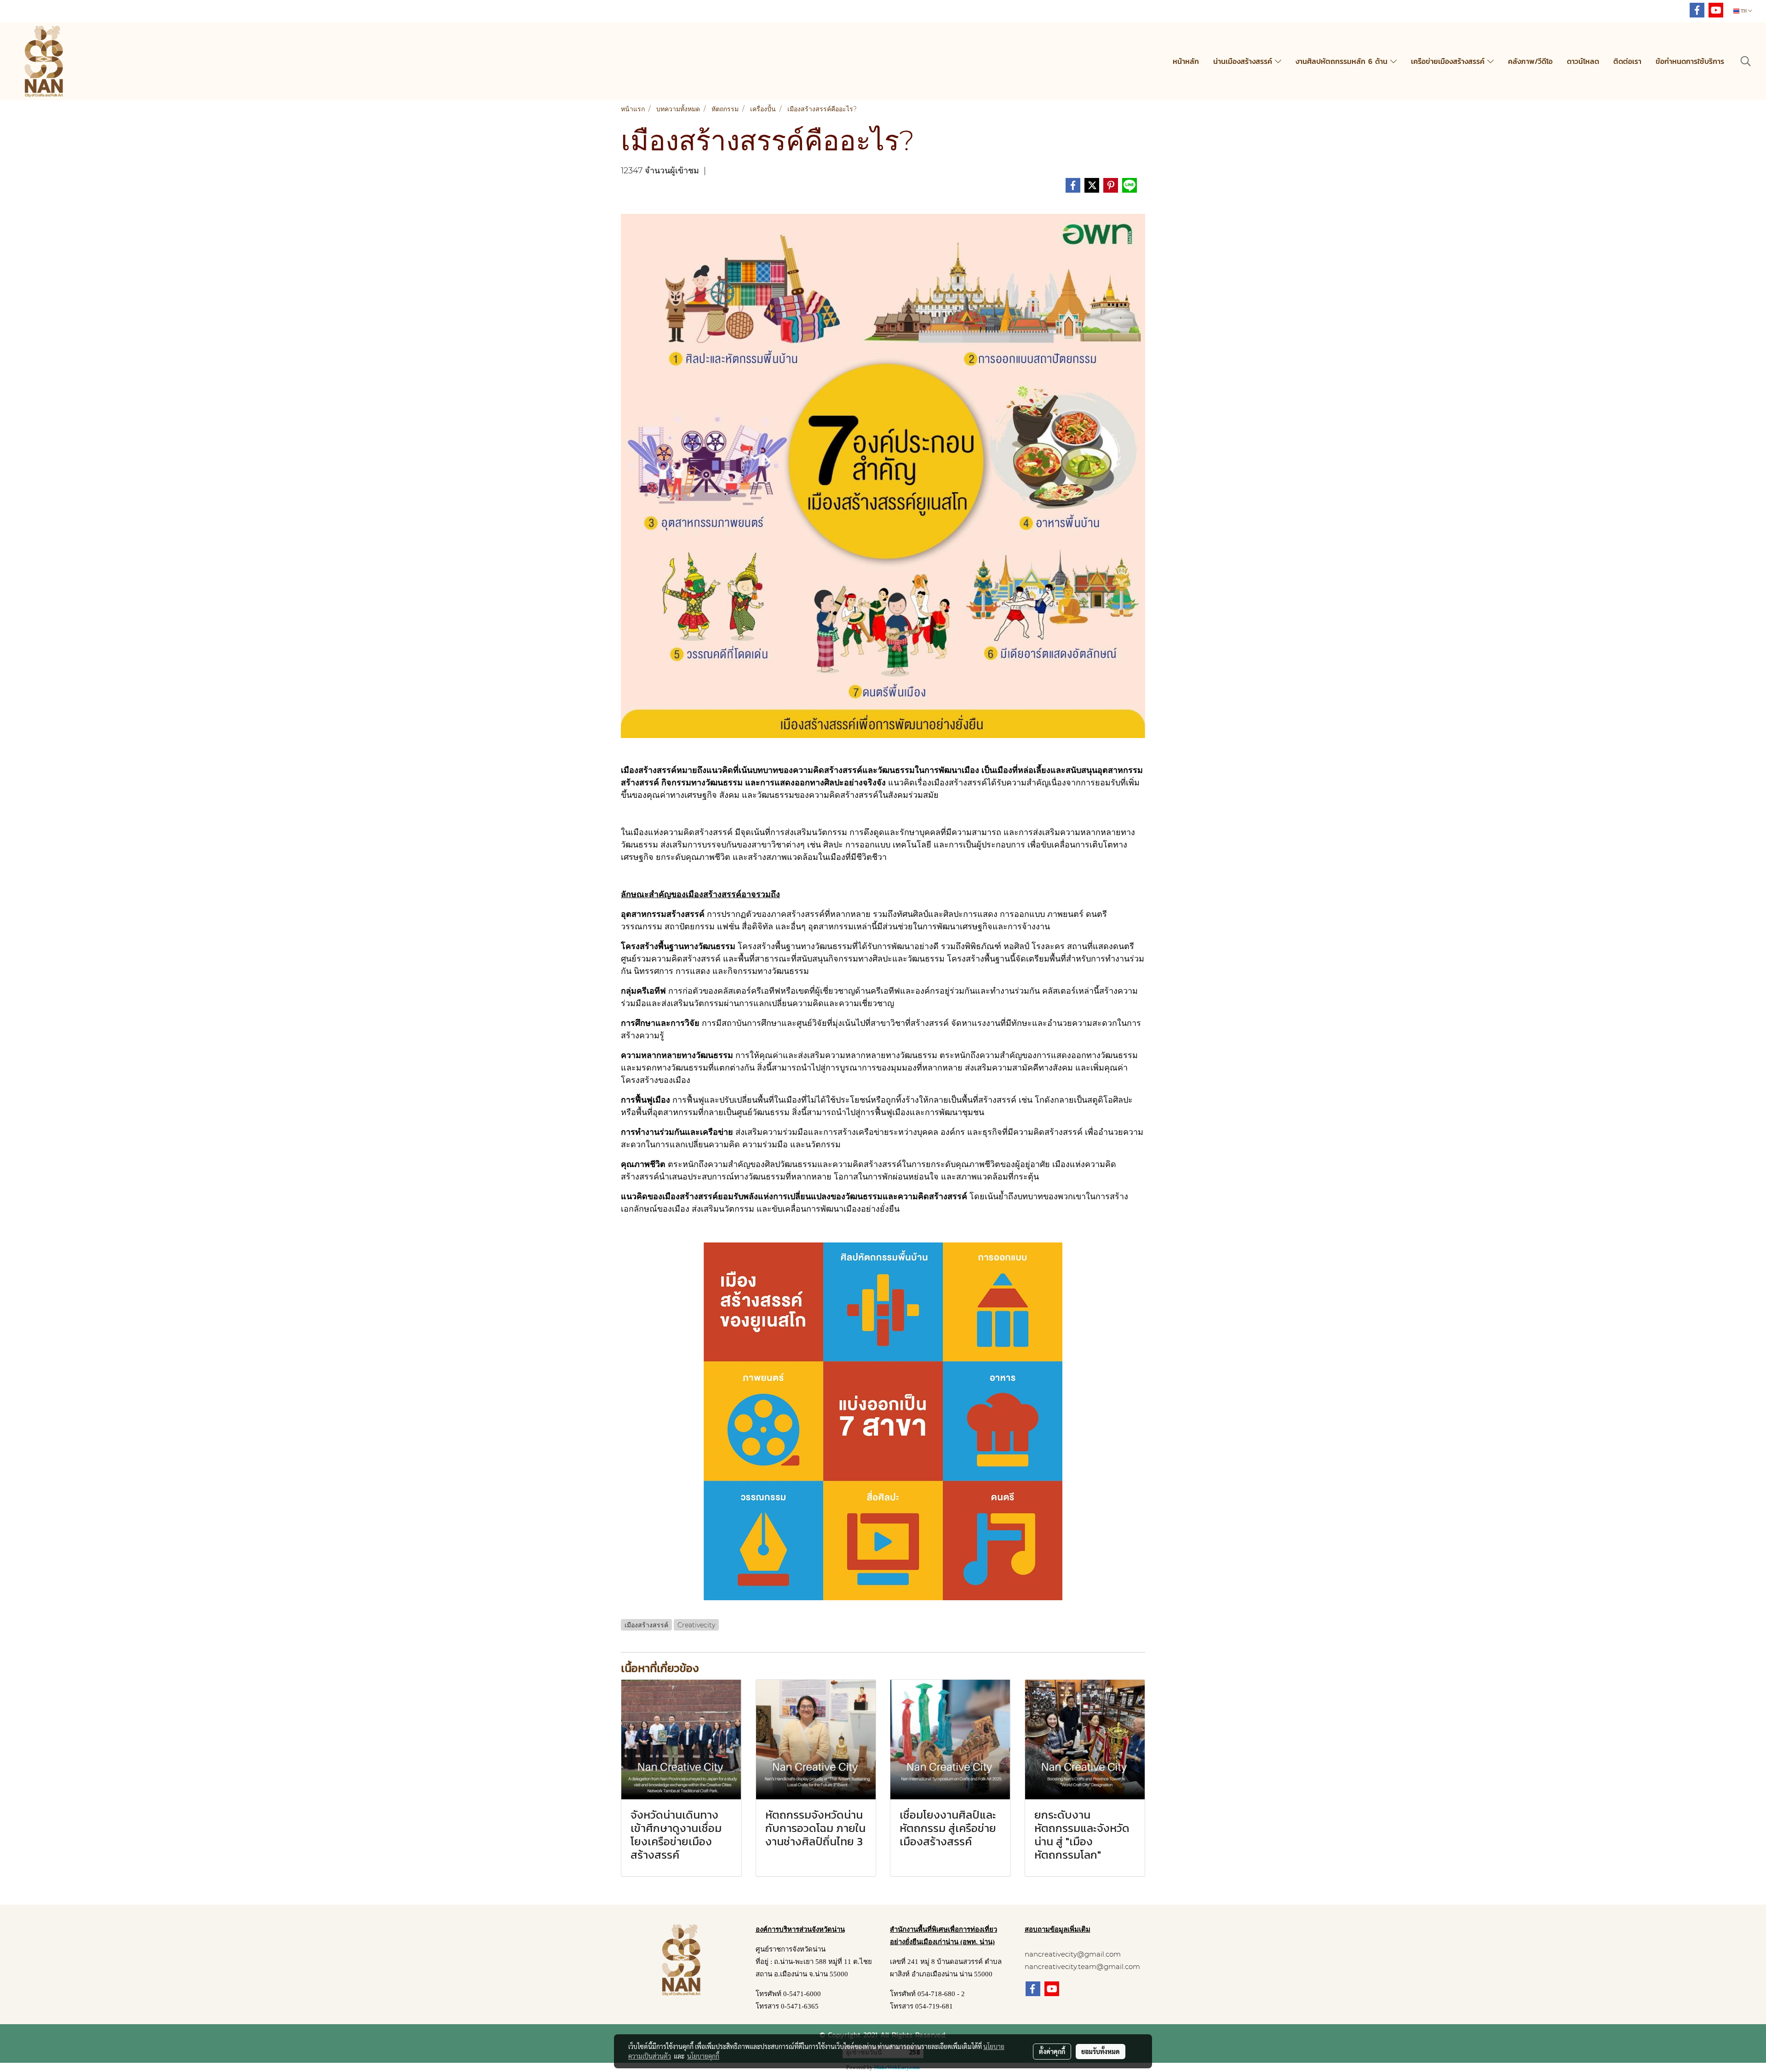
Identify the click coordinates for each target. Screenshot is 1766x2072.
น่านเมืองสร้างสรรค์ (1244, 61)
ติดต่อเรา (1627, 61)
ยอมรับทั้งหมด (1101, 2051)
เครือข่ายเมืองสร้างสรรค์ (1449, 61)
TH (1744, 11)
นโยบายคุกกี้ (703, 2056)
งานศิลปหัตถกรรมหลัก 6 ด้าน (1343, 61)
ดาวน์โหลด (1583, 61)
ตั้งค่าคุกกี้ (1052, 2051)
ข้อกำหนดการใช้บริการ (1690, 61)
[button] (1746, 61)
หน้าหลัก (1186, 61)
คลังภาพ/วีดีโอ (1530, 61)
